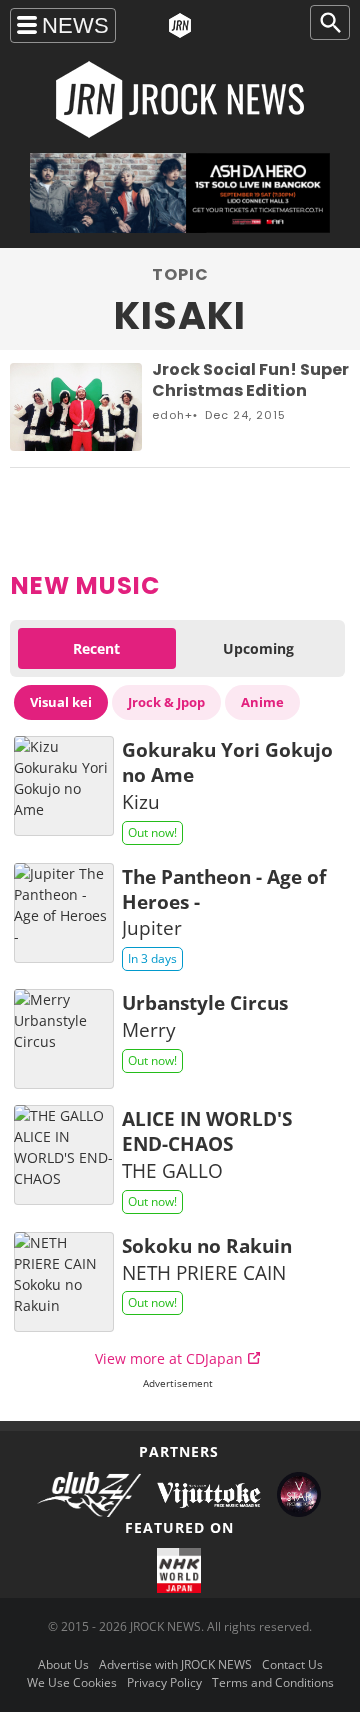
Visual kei (61, 702)
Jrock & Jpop (166, 702)
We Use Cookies (72, 1682)
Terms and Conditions (273, 1682)
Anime (262, 702)
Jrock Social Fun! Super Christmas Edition (250, 380)
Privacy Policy (164, 1682)
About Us (63, 1664)
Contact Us (292, 1664)
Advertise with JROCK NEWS (175, 1664)
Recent (96, 648)
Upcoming (258, 648)
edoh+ (172, 415)
